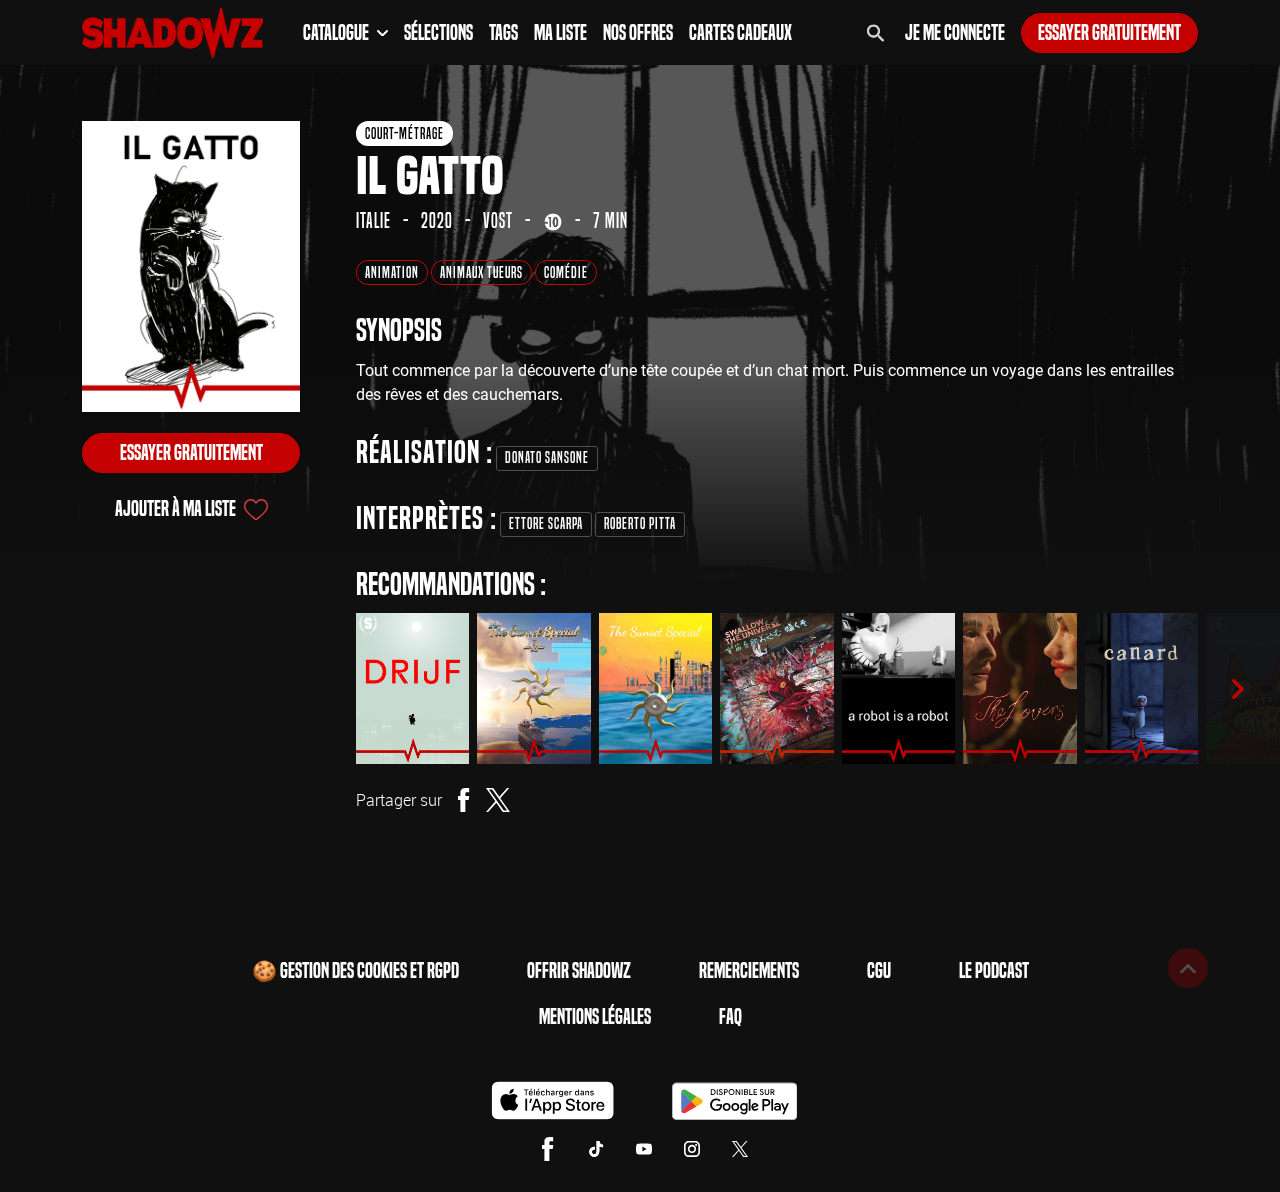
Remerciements (749, 971)
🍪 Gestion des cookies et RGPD (355, 971)
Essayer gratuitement (1109, 33)
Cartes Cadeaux (740, 33)
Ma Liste (560, 33)
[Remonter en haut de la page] (1188, 968)
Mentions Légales (595, 1017)
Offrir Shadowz (579, 971)
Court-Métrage (404, 133)
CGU (879, 971)
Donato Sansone (547, 457)
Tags (503, 33)
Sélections (438, 33)
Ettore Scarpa (546, 523)
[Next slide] (1238, 689)
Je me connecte (955, 33)
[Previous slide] (328, 689)
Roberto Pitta (640, 523)
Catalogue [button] (336, 33)
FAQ (730, 1017)
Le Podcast (994, 971)
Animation (392, 272)
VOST (498, 221)
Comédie (566, 272)
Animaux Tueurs (481, 272)
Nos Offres (638, 33)
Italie (373, 221)
